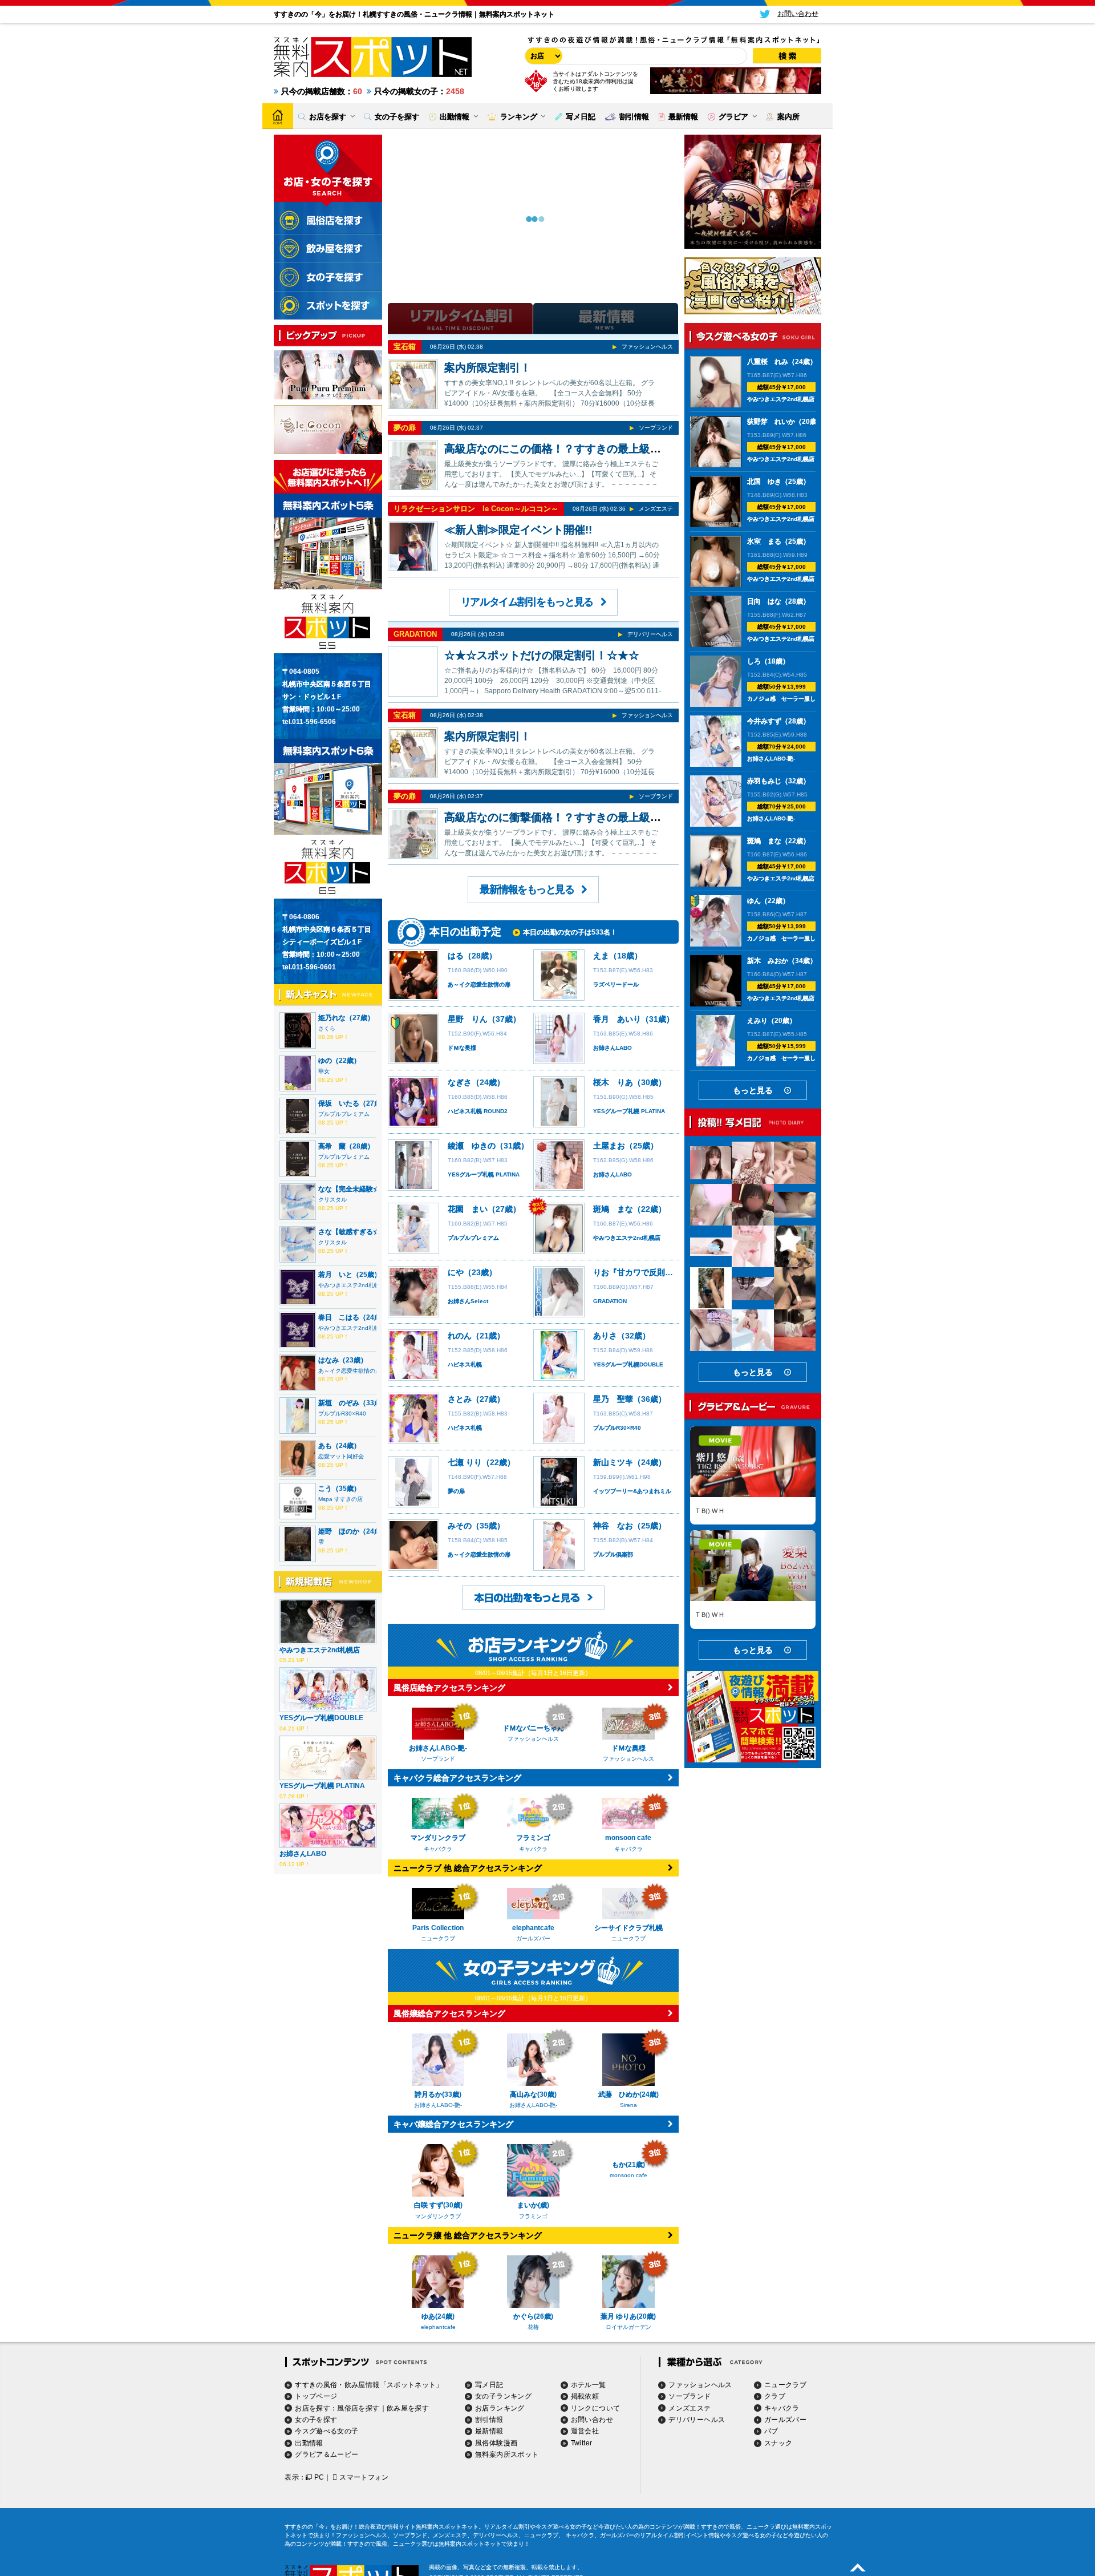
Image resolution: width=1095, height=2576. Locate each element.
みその (460, 1526)
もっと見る (753, 1090)
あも (325, 1446)
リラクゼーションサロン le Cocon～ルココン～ (476, 509)
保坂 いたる (339, 1103)
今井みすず (764, 721)
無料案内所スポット (507, 2454)
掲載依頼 (585, 2396)
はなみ (328, 1360)
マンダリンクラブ (438, 2216)
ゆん (754, 901)
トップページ (316, 2396)
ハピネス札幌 (465, 1364)
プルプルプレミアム (344, 1114)
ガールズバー (785, 2420)
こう (325, 1489)
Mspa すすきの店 (340, 1499)
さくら (327, 1028)
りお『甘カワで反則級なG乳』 (648, 1272)
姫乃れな (332, 1018)
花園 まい (468, 1209)
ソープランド (656, 428)
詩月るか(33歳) (438, 2094)
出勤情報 (309, 2443)
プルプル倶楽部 (613, 1554)
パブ (771, 2431)
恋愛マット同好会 (341, 1456)
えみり (757, 1021)
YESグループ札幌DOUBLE (321, 1718)
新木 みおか (768, 961)
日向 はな (764, 601)
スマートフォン (364, 2477)
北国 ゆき (764, 482)
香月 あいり (617, 1019)
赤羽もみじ (764, 781)
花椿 (533, 2327)
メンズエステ (656, 509)
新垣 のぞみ (339, 1403)
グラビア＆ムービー (327, 2454)
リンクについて (596, 2408)
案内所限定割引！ (488, 368)
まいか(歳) (533, 2205)
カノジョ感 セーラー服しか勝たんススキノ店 (807, 699)
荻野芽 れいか (771, 422)
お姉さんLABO (303, 1854)
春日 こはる (339, 1317)
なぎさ (460, 1082)
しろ (754, 661)
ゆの (325, 1061)
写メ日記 (489, 2385)
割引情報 (489, 2420)
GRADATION (415, 634)
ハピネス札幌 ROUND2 (478, 1111)
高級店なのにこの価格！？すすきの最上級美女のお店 (574, 449)
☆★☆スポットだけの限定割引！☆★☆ (542, 655)
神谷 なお (613, 1526)
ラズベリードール (616, 984)
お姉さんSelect (468, 1301)
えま (601, 956)
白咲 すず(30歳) (438, 2205)
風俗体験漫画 (496, 2443)
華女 (324, 1071)
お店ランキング (500, 2408)
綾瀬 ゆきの (472, 1146)
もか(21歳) (628, 2205)
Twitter (582, 2443)
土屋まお (609, 1146)
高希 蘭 (332, 1146)
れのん (460, 1336)
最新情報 (489, 2431)
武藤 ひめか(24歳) (628, 2094)
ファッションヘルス (647, 347)
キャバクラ (782, 2408)
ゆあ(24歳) (438, 2316)
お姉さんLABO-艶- (438, 2105)
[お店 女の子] (542, 56)
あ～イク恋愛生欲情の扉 (350, 1371)
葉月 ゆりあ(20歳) (628, 2316)
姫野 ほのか (339, 1531)
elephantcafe (438, 2327)
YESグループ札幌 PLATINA (322, 1786)
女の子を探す (316, 2420)
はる (456, 956)
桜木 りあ (613, 1082)
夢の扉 (405, 428)
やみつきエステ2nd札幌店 (352, 1285)
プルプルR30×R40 (342, 1414)
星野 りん (468, 1019)
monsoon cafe (628, 2216)
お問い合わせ (592, 2420)
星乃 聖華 (613, 1399)
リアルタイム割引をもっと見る (527, 602)
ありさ (605, 1336)
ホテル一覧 (589, 2385)
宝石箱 (405, 347)
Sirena (628, 2105)
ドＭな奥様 (462, 1048)
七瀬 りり (465, 1462)
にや (456, 1272)
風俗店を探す (358, 2408)
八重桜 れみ (768, 362)
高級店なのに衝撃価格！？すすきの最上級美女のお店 (574, 817)
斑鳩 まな (613, 1209)
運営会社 (585, 2431)
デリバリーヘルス (650, 634)
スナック (778, 2443)
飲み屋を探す (408, 2408)
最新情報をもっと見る (527, 889)
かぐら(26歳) (533, 2316)
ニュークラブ (785, 2385)
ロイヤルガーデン (628, 2327)
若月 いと (335, 1275)
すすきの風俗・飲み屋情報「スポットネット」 (369, 2385)
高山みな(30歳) (533, 2094)
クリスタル (332, 1200)
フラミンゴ (533, 2216)
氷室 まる (764, 541)
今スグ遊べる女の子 (327, 2431)
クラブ (775, 2396)
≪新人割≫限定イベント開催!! (518, 530)
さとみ (460, 1399)
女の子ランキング (503, 2396)
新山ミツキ (613, 1462)
